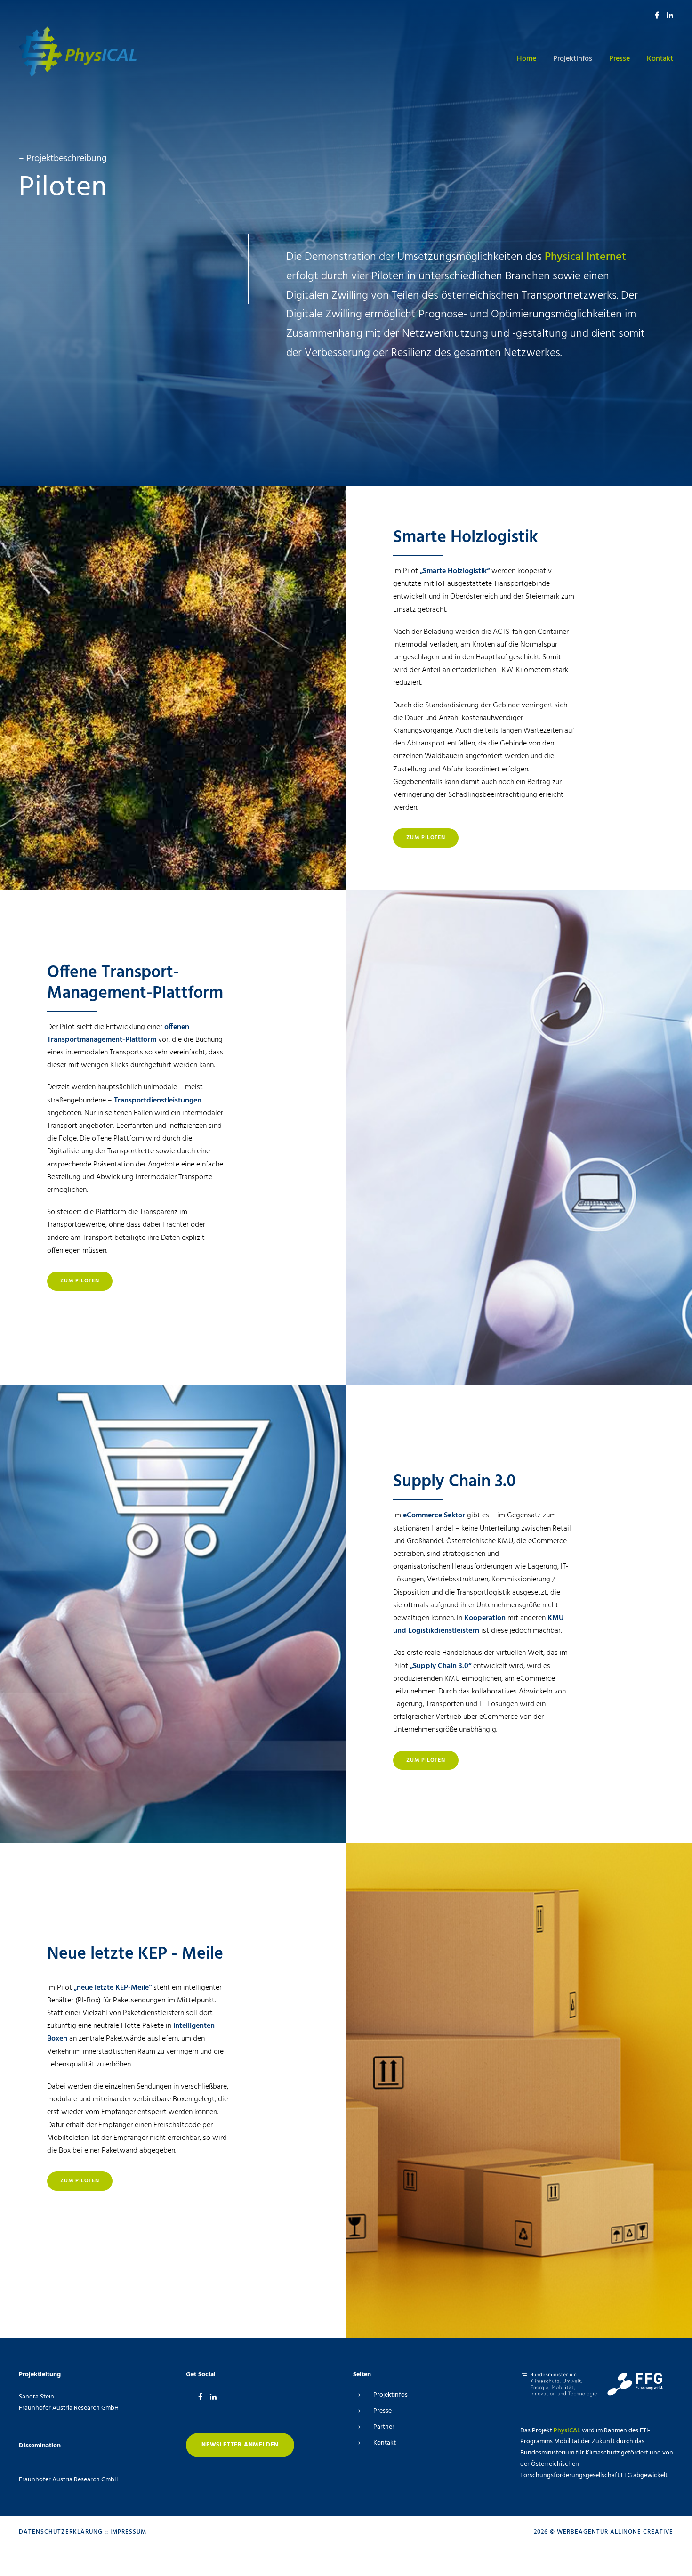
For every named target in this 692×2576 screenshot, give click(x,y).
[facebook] (657, 16)
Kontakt (660, 59)
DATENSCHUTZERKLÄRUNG (61, 2532)
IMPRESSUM (128, 2532)
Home (527, 59)
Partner (384, 2427)
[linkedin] (670, 16)
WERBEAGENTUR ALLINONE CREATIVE (615, 2532)
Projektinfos (573, 59)
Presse (620, 59)
